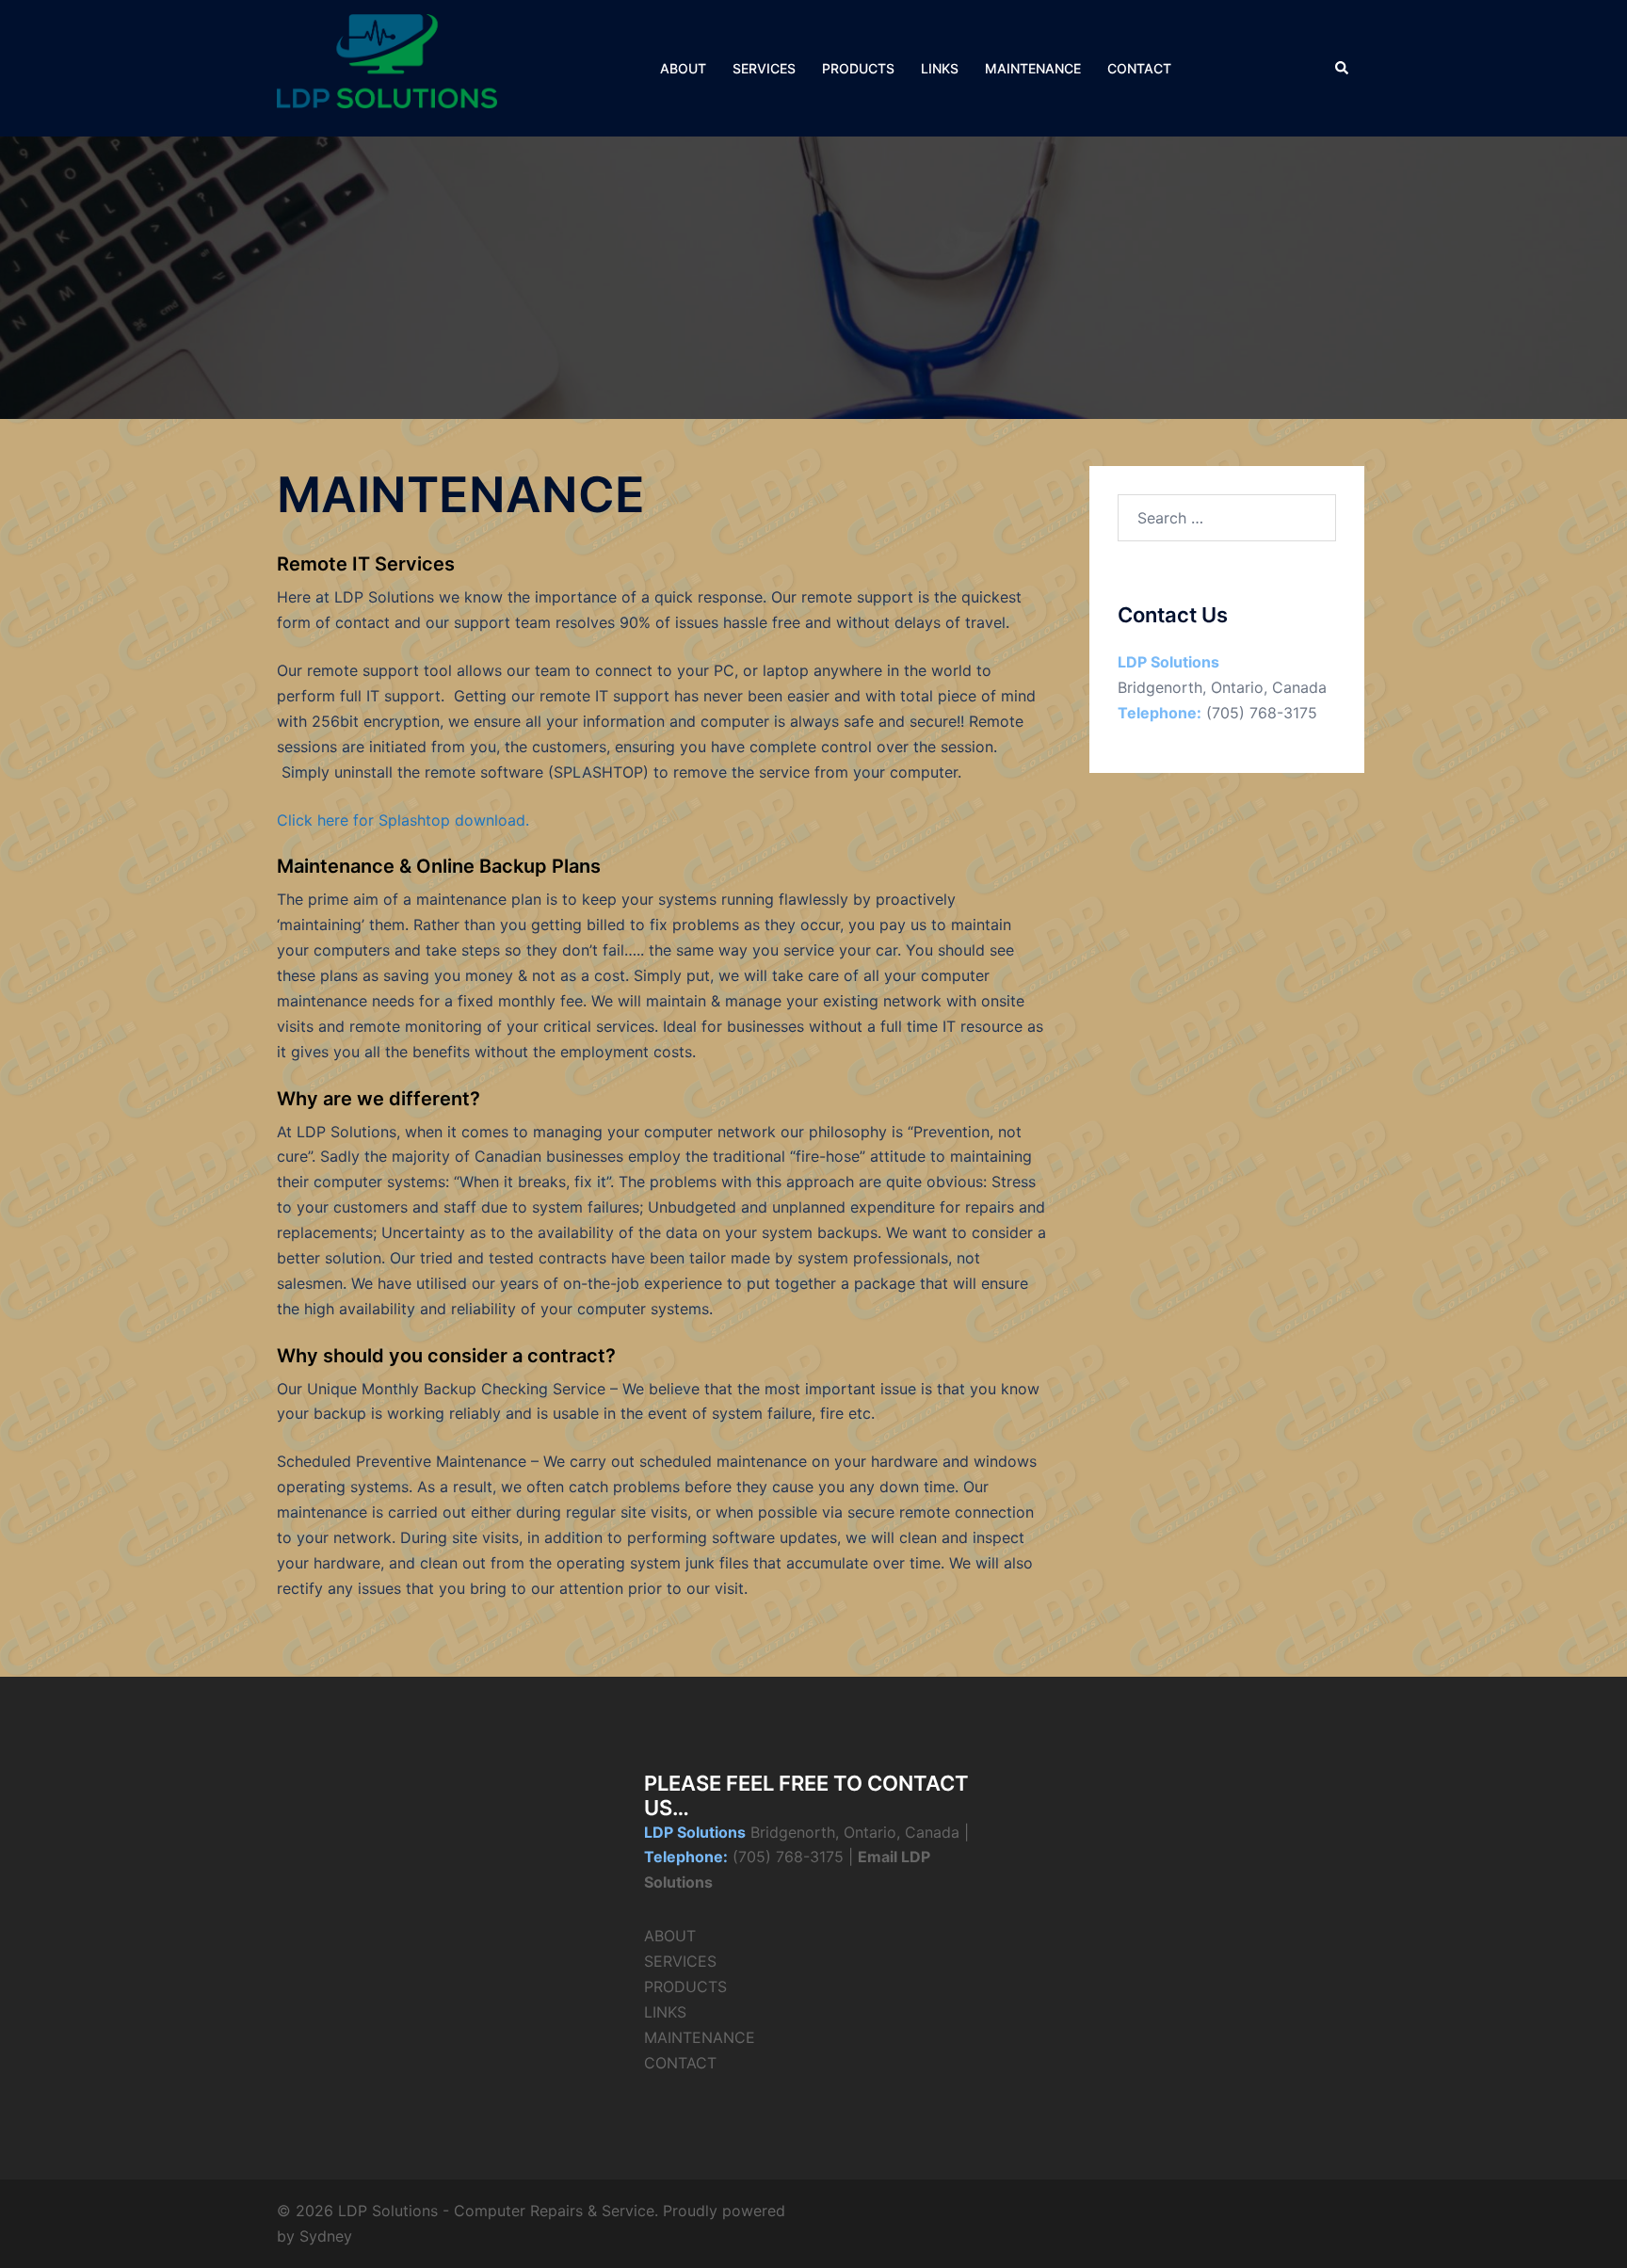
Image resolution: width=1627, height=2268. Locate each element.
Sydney (326, 2236)
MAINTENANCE (1033, 68)
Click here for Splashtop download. (403, 820)
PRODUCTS (858, 68)
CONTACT (1139, 68)
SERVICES (764, 68)
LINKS (940, 68)
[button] (1343, 68)
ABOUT (683, 68)
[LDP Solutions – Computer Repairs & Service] (387, 67)
